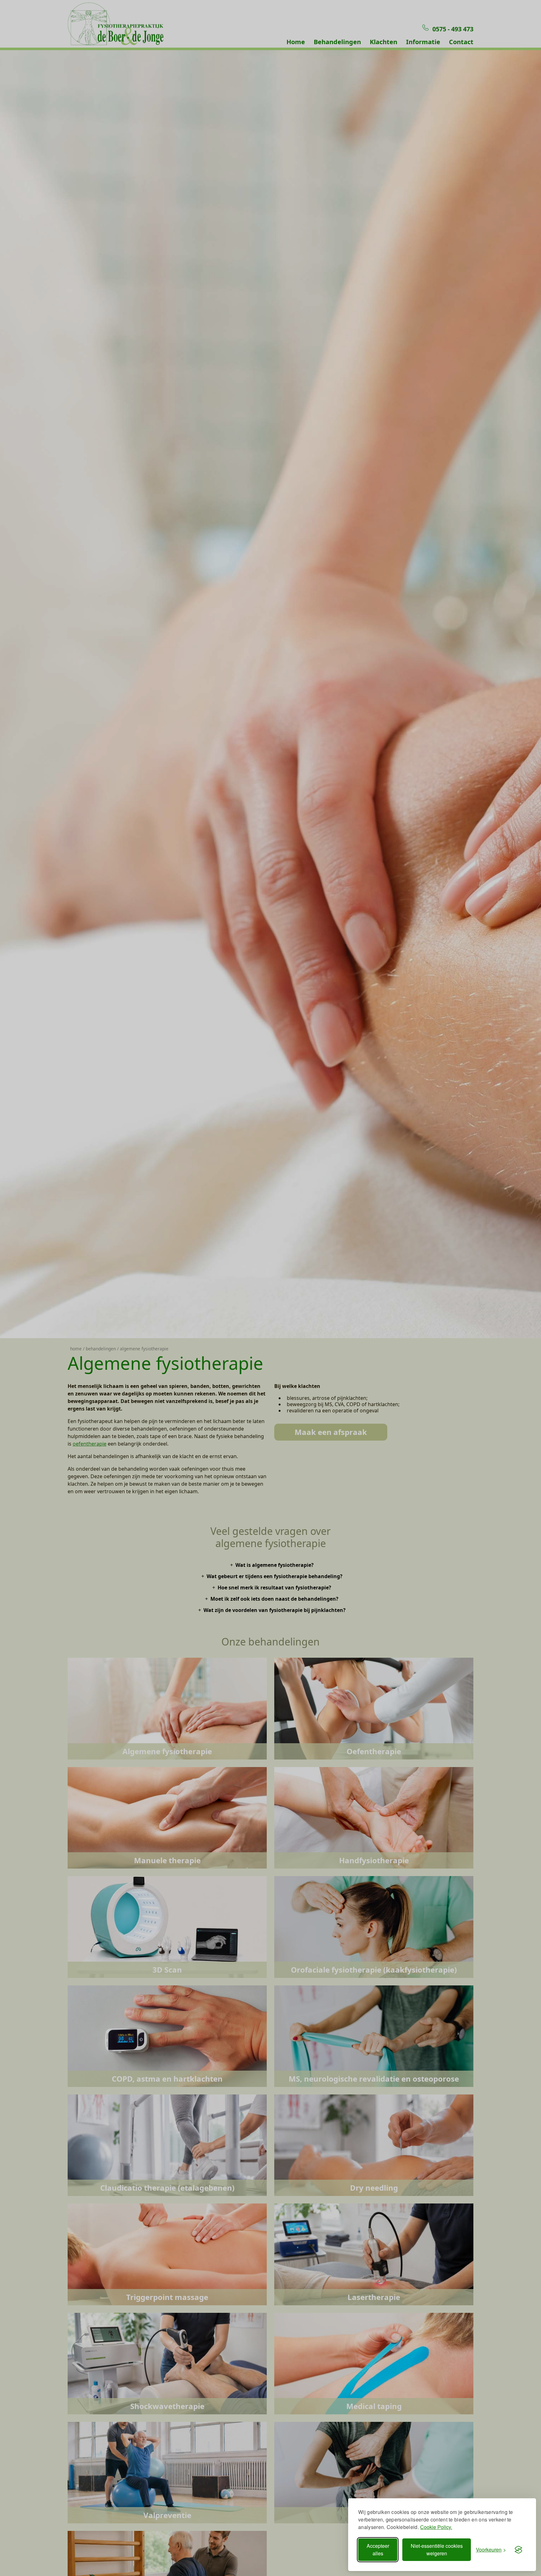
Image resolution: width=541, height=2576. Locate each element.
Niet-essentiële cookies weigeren (437, 2550)
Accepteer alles (378, 2550)
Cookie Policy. (436, 2527)
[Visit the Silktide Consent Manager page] (518, 2550)
